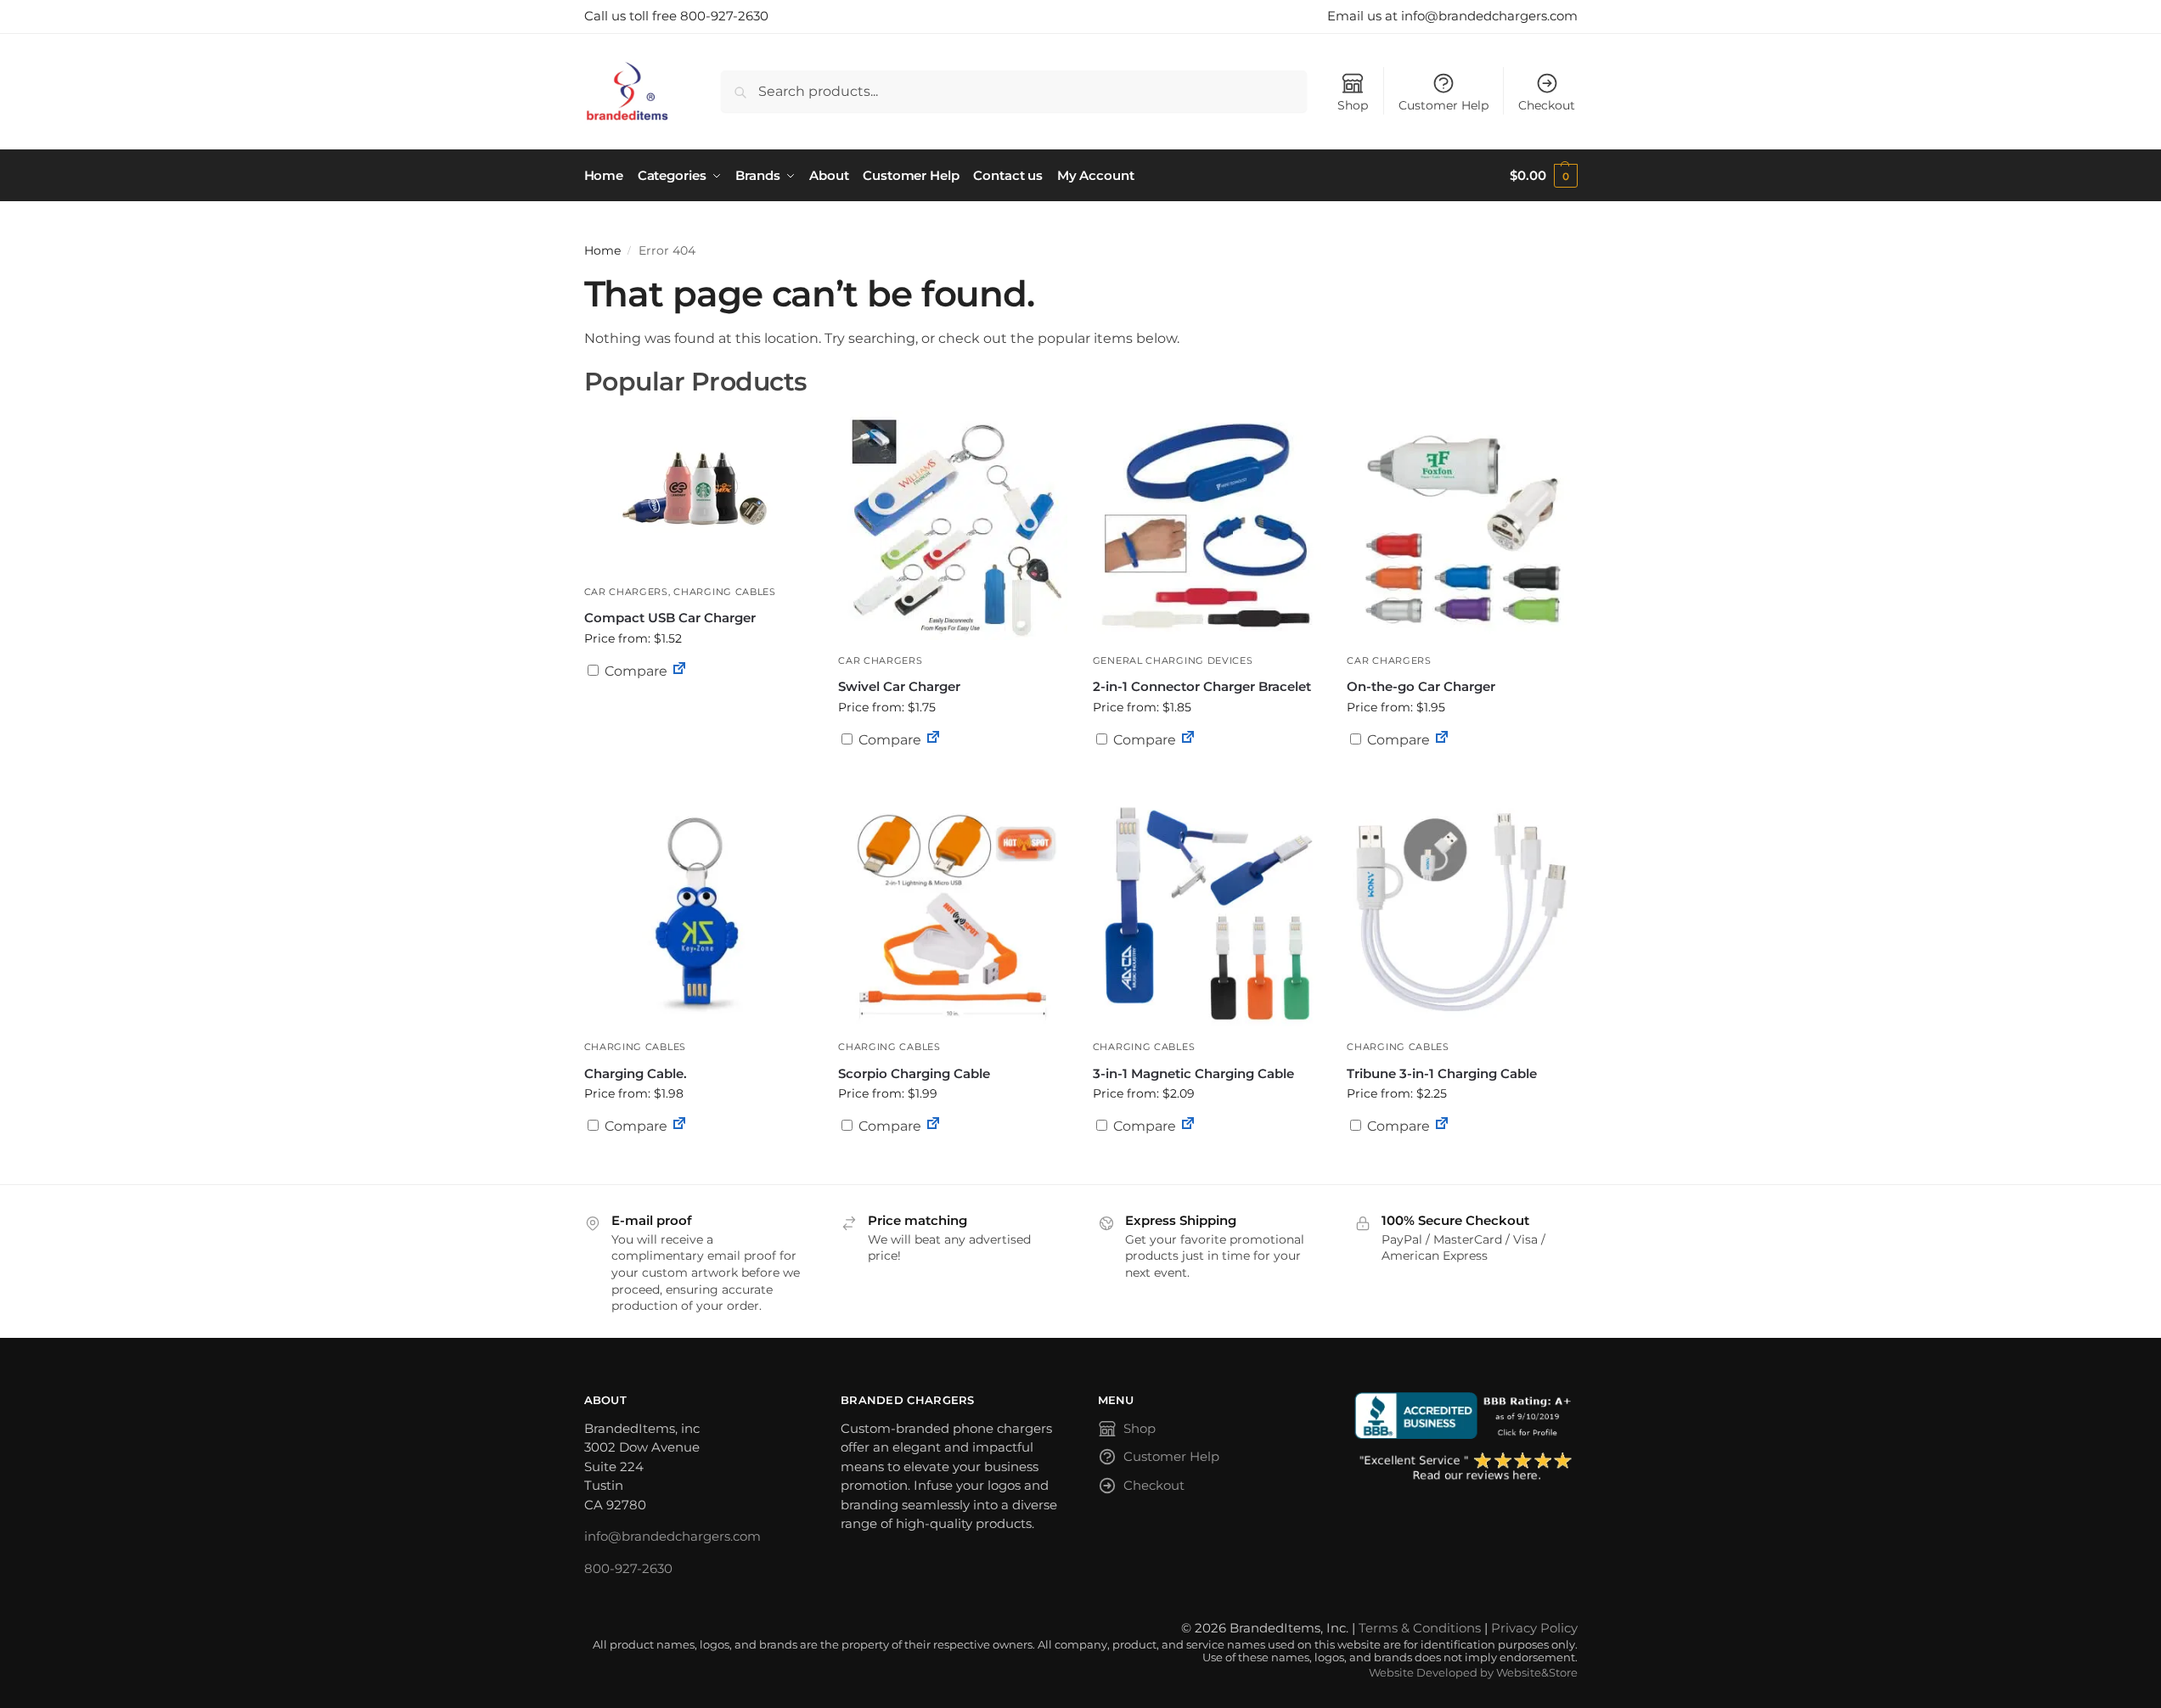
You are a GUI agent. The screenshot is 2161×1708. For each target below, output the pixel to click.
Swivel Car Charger (899, 686)
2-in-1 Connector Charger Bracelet (1202, 686)
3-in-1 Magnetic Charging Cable (1193, 1073)
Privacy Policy (1534, 1628)
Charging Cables (725, 592)
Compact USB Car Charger (670, 618)
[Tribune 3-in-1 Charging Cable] (1461, 913)
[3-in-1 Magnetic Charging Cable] (1207, 913)
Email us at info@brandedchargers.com (1452, 16)
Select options (698, 712)
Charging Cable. (636, 1073)
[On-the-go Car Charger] (1461, 525)
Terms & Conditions (1420, 1628)
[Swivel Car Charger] (953, 525)
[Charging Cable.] (699, 913)
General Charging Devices (1173, 660)
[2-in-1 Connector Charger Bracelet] (1207, 525)
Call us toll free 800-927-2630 (676, 16)
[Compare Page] (679, 671)
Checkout (1547, 105)
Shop (1353, 105)
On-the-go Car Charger (1421, 686)
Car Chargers (626, 592)
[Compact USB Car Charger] (699, 491)
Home (602, 250)
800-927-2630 (628, 1568)
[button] (1543, 176)
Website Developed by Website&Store (1473, 1673)
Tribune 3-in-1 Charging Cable (1442, 1073)
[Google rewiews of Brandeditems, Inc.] (1466, 1468)
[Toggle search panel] (675, 91)
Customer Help (1443, 105)
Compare (634, 671)
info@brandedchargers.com (672, 1536)
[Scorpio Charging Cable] (953, 913)
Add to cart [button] (1461, 773)
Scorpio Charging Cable (914, 1073)
